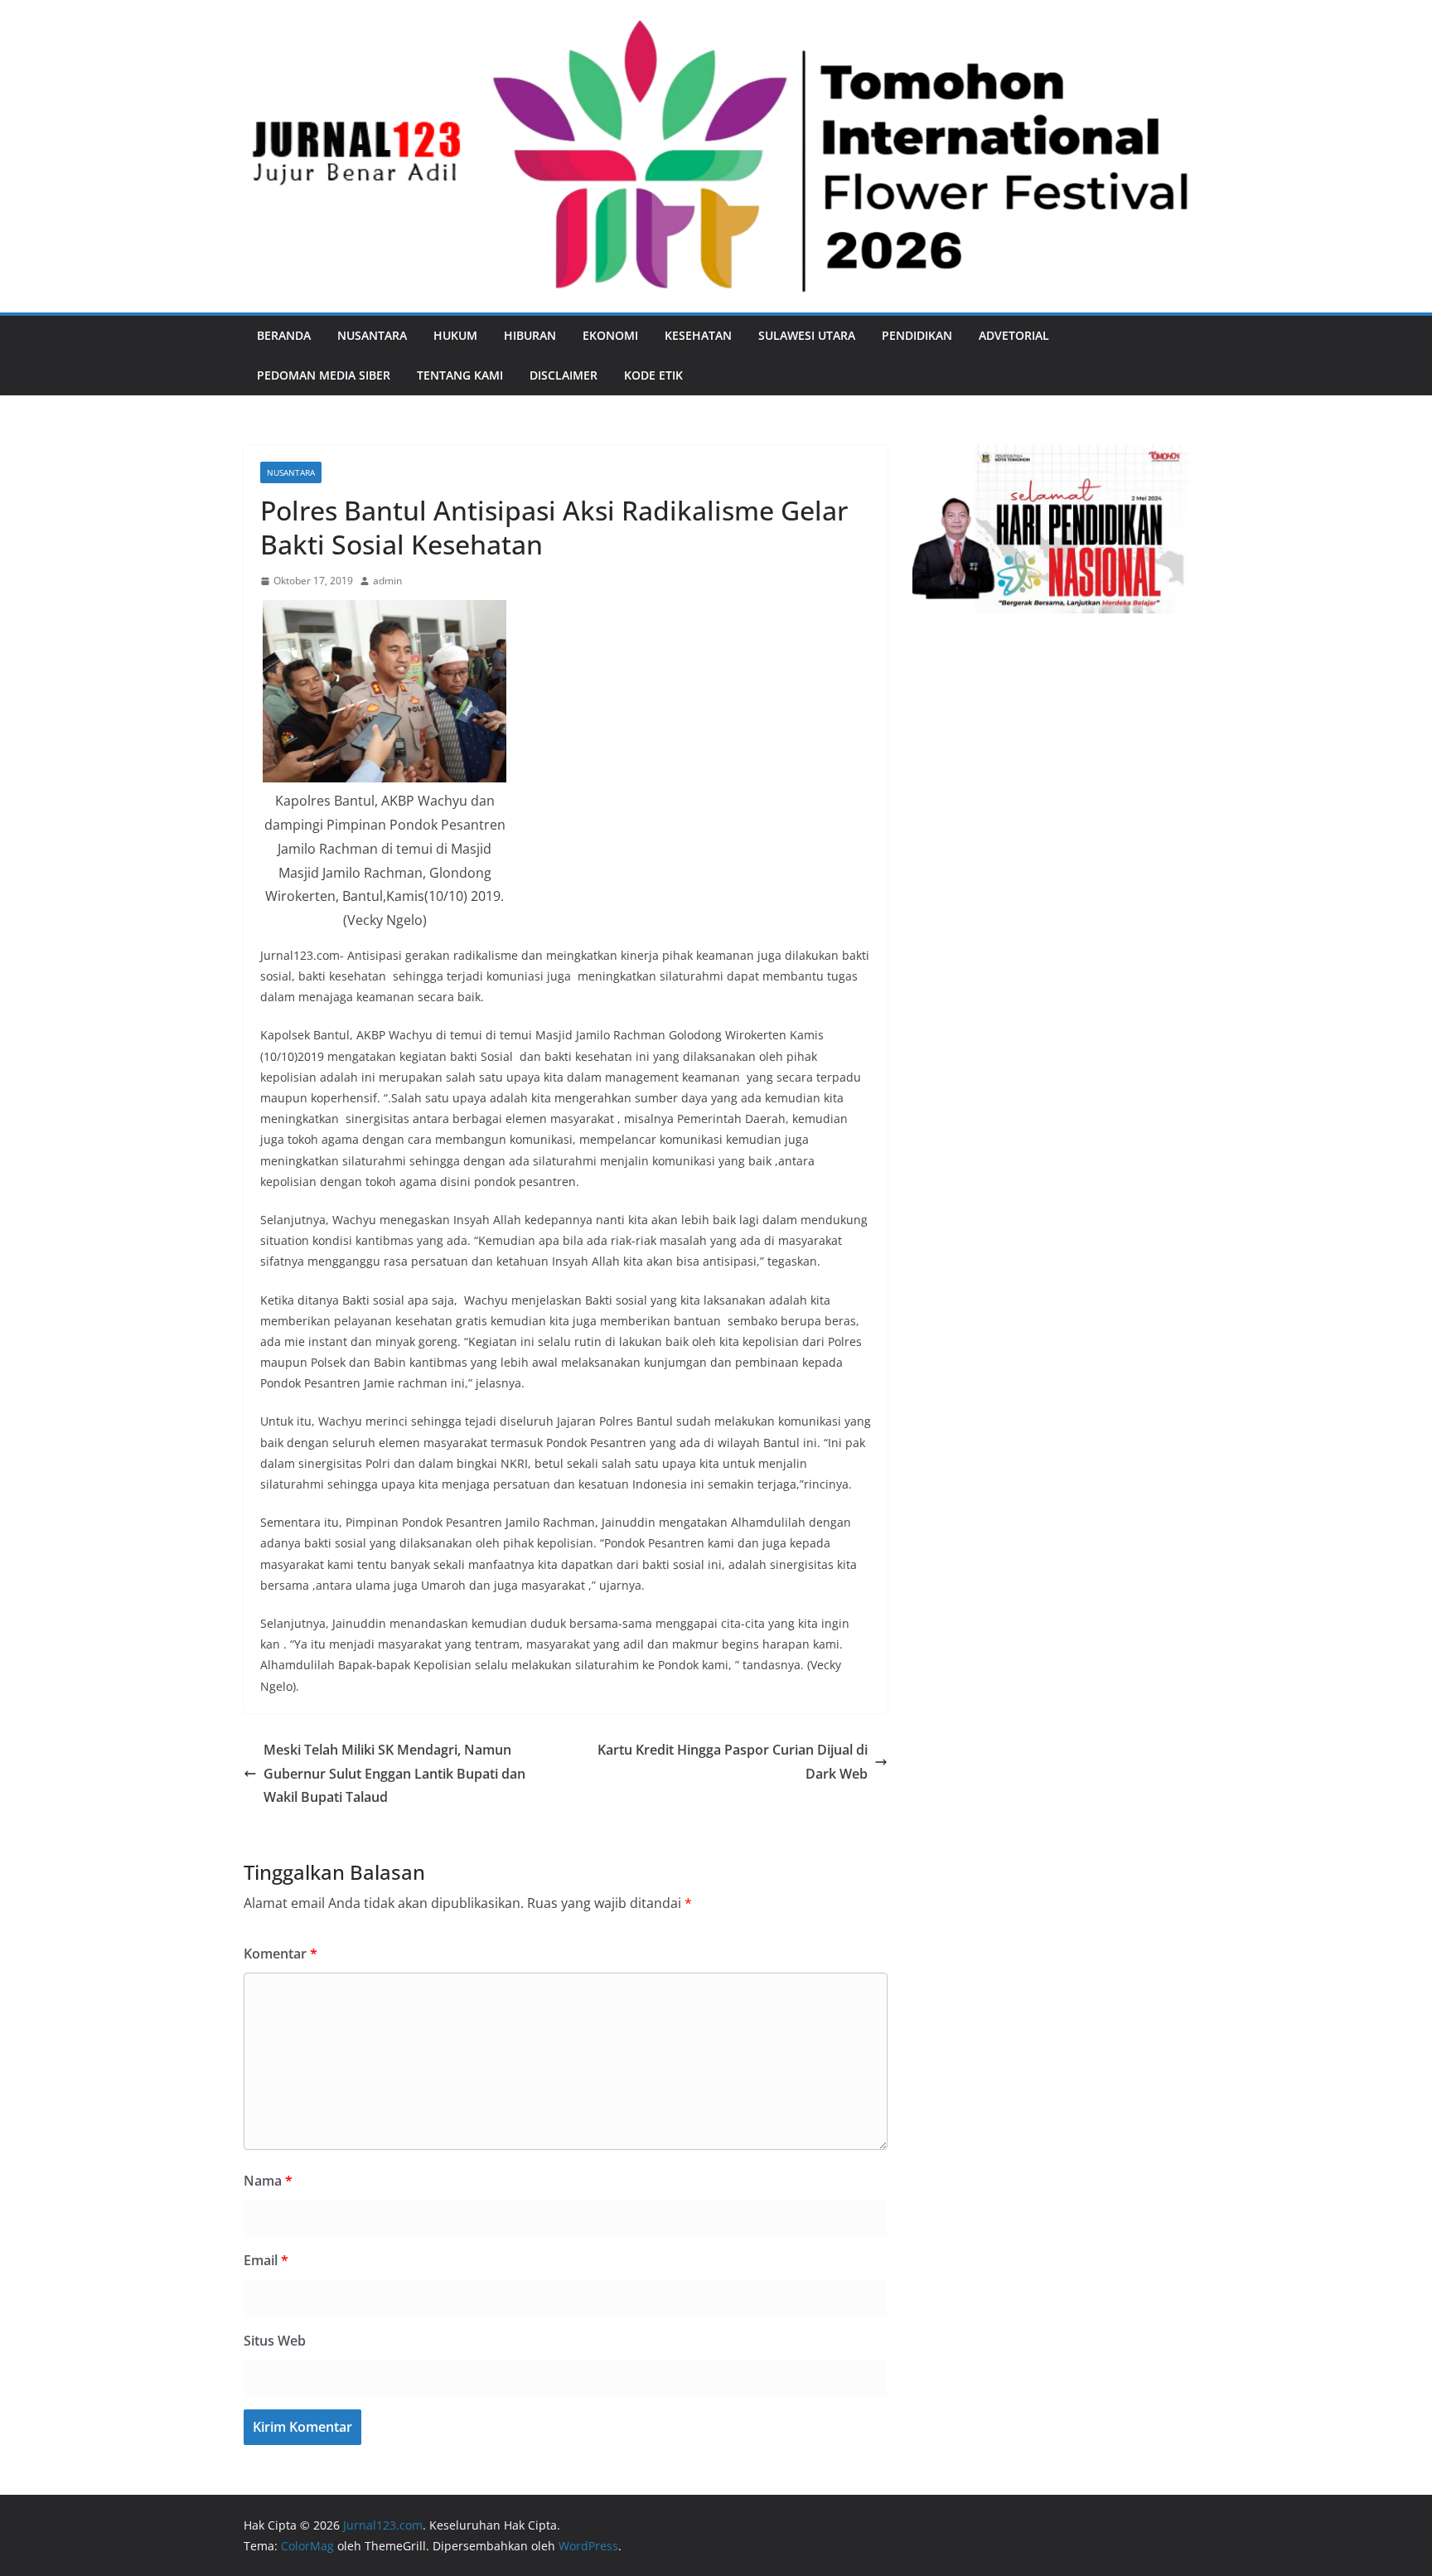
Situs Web (275, 2341)
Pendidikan (917, 335)
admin (387, 581)
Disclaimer (564, 375)
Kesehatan (698, 335)
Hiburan (530, 335)
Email (266, 2260)
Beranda (284, 335)
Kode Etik (653, 375)
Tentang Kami (460, 375)
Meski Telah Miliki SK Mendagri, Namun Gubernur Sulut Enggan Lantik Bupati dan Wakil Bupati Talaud (394, 1774)
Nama (268, 2181)
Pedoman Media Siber (324, 375)
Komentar (281, 1954)
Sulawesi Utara (807, 335)
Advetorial (1014, 335)
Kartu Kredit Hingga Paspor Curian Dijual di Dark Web (733, 1762)
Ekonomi (610, 335)
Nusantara (372, 335)
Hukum (455, 335)
